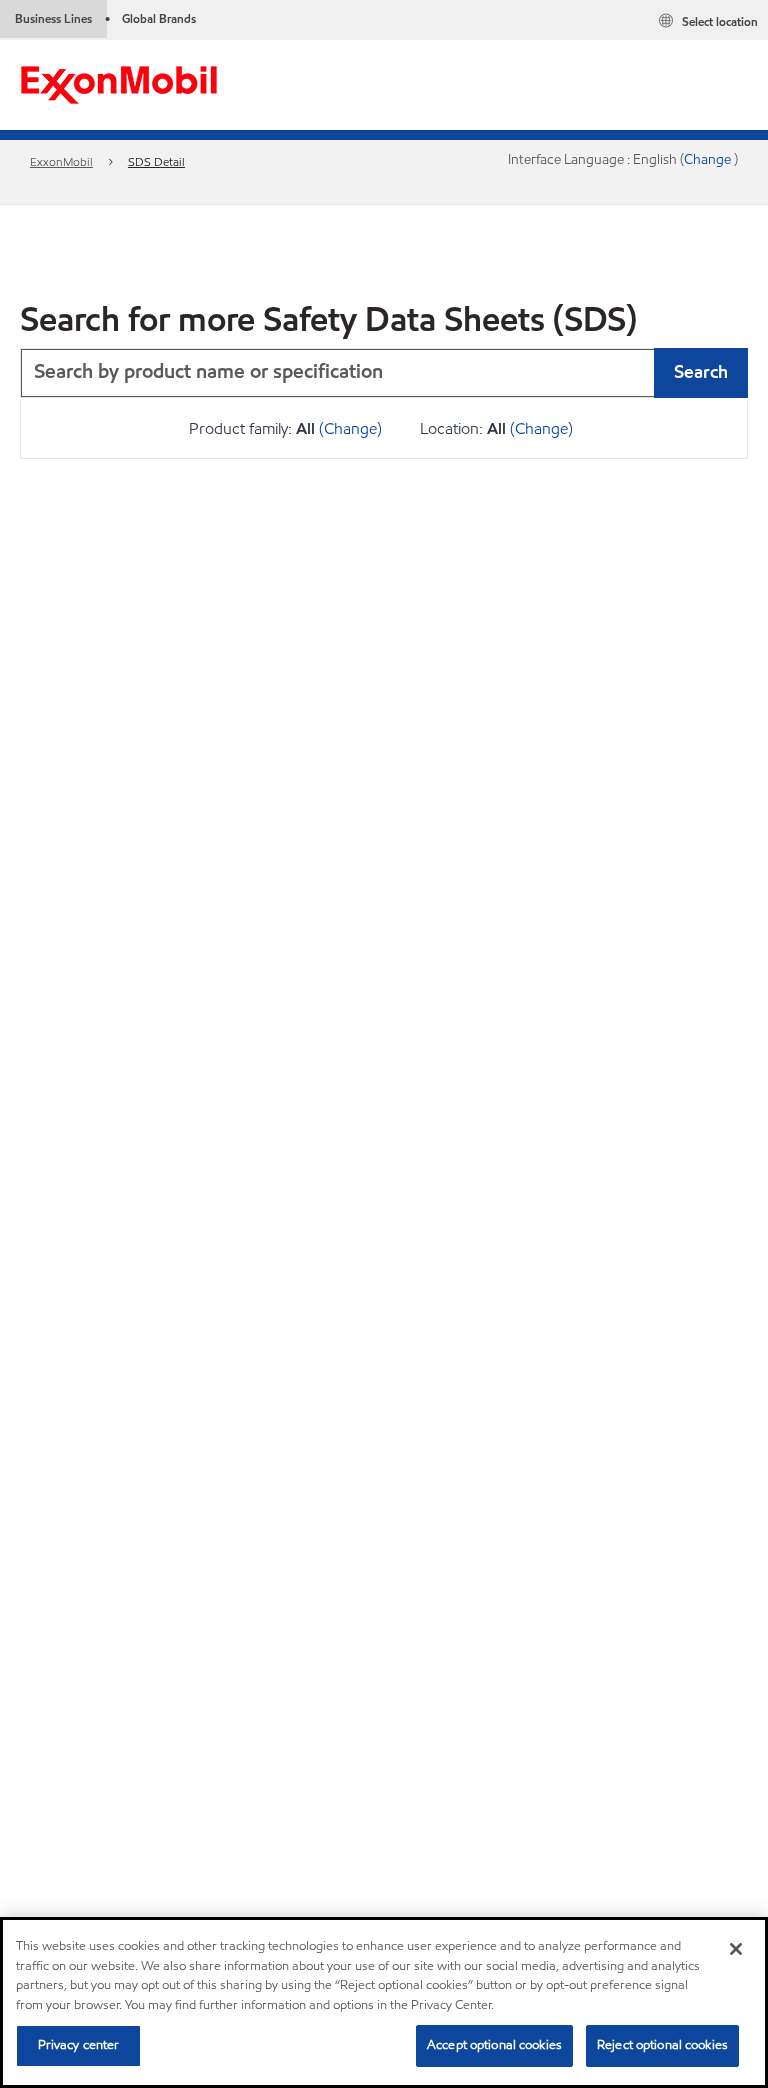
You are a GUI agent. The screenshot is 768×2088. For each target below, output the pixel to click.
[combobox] (384, 373)
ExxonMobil (61, 161)
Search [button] (701, 371)
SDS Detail (156, 161)
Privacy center (79, 2045)
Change (709, 159)
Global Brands (159, 18)
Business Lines (53, 18)
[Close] (736, 1949)
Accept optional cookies (494, 2045)
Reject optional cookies (662, 2045)
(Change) (350, 428)
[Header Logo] (119, 83)
